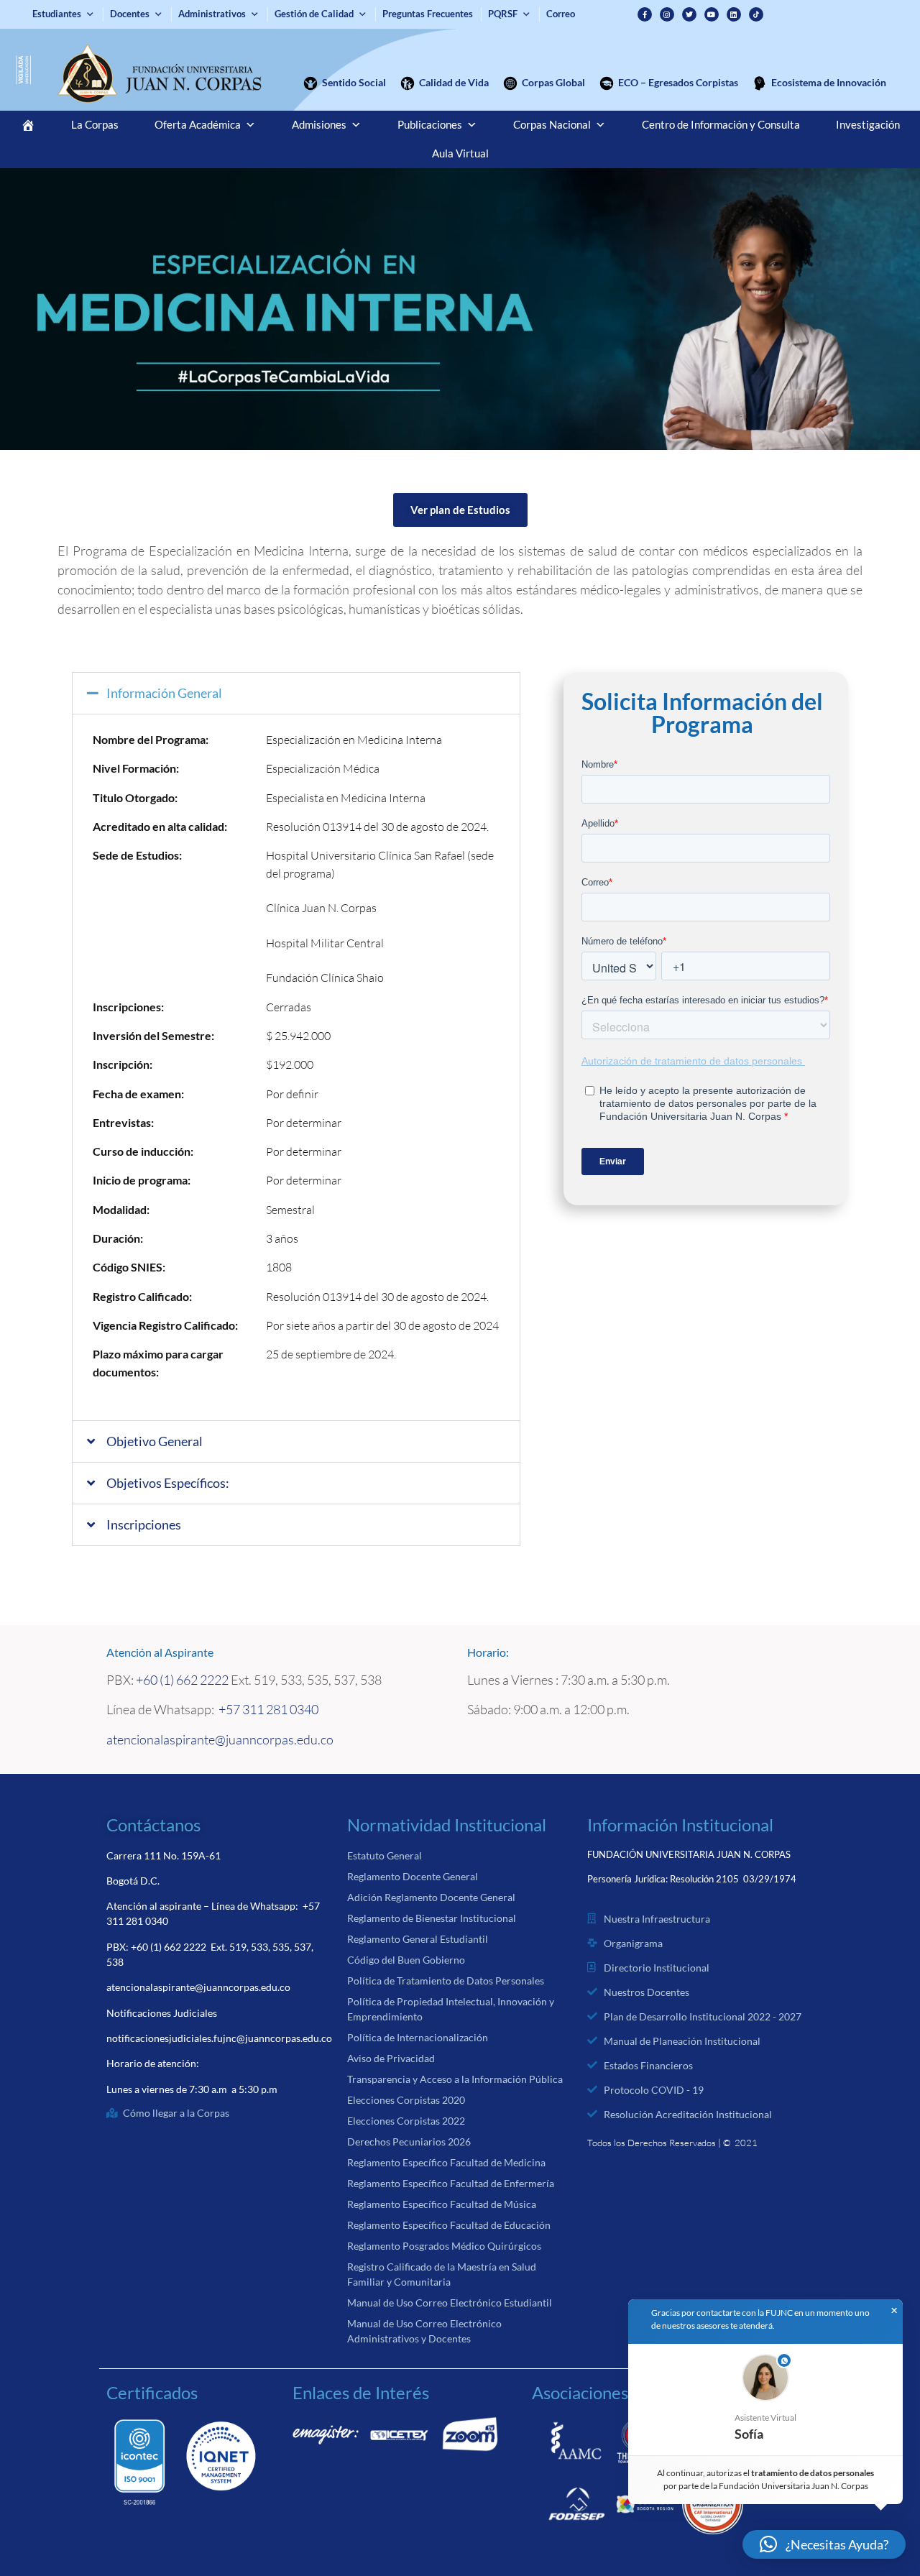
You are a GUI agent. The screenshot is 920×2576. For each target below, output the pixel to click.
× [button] (894, 2311)
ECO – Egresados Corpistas (678, 82)
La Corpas (95, 125)
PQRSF (503, 14)
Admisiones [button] (319, 125)
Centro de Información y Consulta (721, 125)
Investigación (868, 125)
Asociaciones (580, 2392)
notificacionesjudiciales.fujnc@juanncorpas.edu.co (219, 2038)
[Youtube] (712, 14)
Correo (561, 14)
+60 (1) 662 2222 (182, 1680)
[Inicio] (28, 125)
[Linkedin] (734, 14)
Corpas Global (553, 82)
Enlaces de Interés (361, 2392)
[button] (296, 693)
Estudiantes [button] (57, 14)
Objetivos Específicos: (168, 1483)
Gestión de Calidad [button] (314, 14)
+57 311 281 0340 (268, 1709)
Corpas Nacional (552, 125)
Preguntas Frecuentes (428, 14)
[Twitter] (689, 14)
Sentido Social (354, 82)
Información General (164, 693)
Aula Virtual (460, 153)
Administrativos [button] (212, 14)
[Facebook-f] (645, 14)
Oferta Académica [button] (198, 125)
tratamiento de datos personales (813, 2473)
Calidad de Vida (454, 82)
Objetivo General (155, 1441)
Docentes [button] (130, 14)
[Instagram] (667, 14)
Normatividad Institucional (447, 1825)
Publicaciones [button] (430, 125)
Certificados (152, 2392)
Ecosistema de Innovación (829, 82)
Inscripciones (144, 1524)
